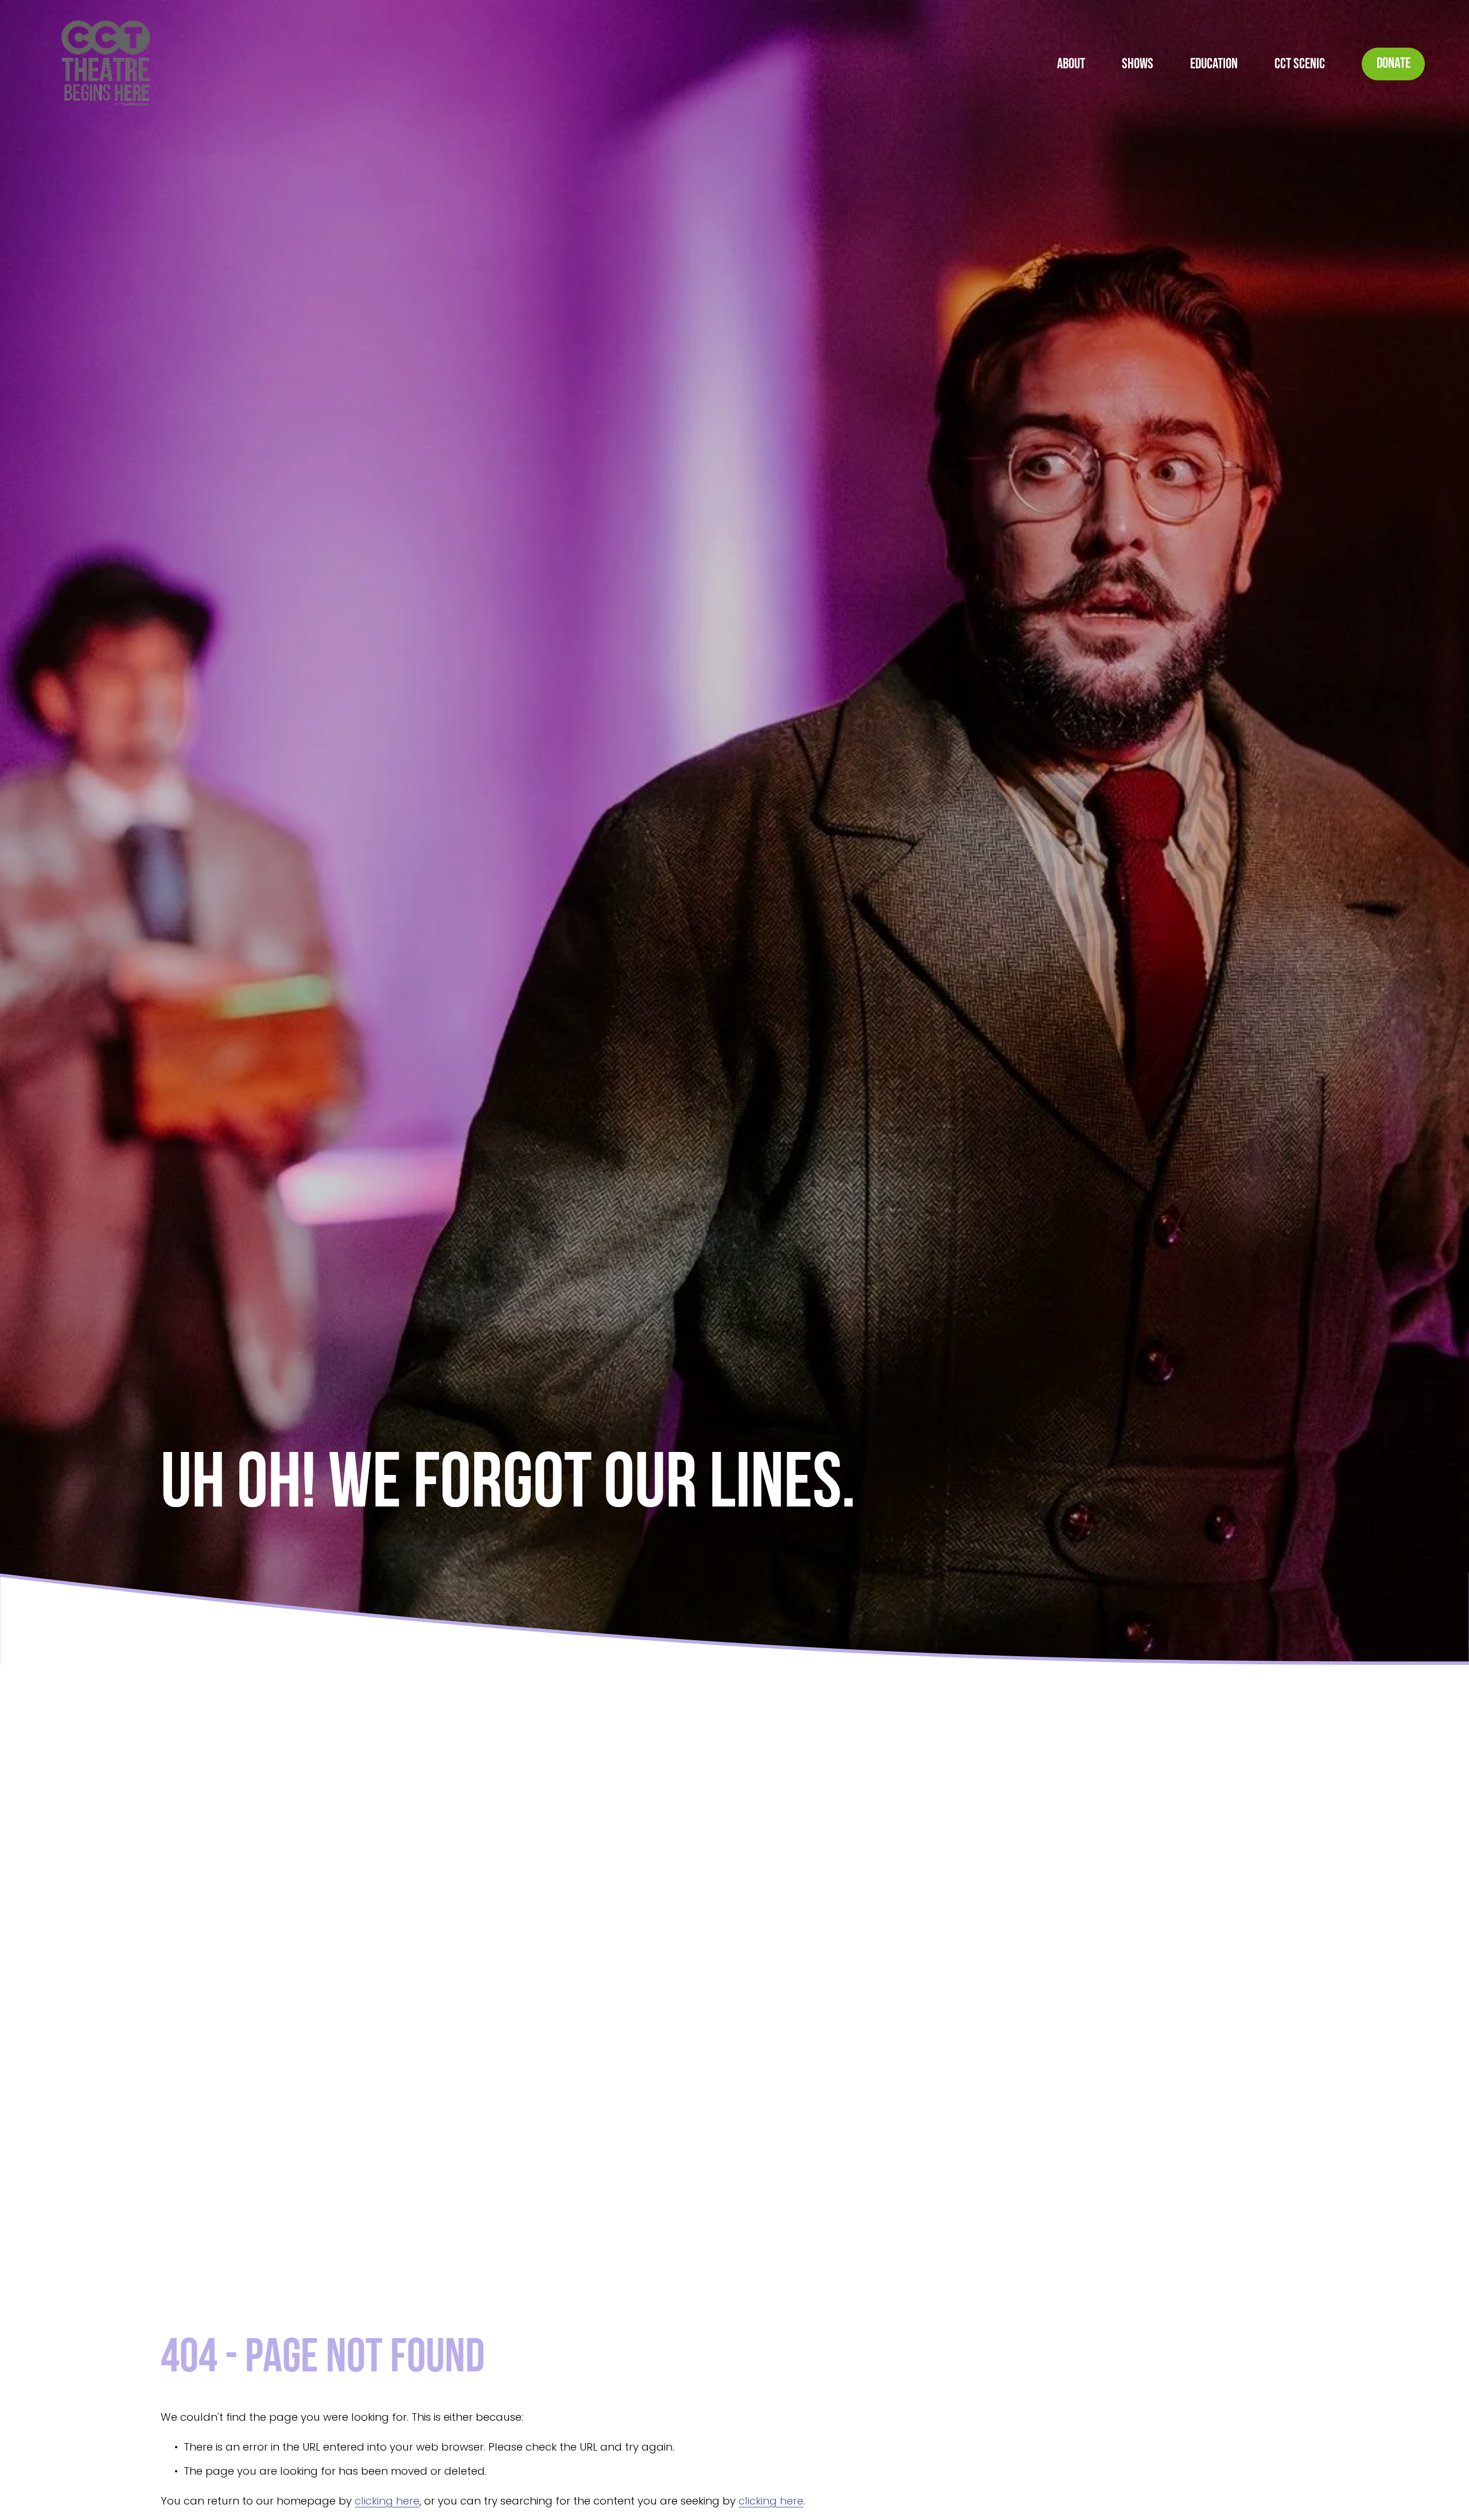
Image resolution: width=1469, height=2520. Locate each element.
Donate (1394, 64)
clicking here (387, 2501)
